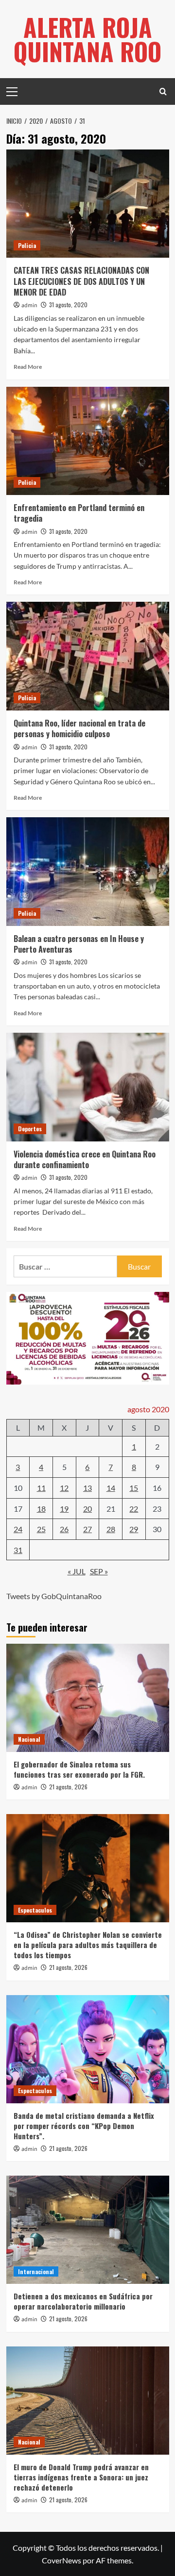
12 (64, 1488)
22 (134, 1509)
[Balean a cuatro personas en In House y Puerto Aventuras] (88, 871)
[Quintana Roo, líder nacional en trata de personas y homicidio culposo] (88, 656)
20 (87, 1509)
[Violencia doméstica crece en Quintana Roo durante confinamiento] (88, 1087)
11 (41, 1488)
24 (18, 1529)
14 (111, 1488)
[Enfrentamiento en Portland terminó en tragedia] (88, 441)
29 (134, 1529)
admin (29, 305)
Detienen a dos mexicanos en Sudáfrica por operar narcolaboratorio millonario (83, 2301)
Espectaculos (35, 1910)
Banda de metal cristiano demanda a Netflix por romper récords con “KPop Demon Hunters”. (84, 2126)
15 (134, 1488)
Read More (28, 367)
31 (18, 1550)
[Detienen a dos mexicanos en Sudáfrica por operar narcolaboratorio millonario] (88, 2230)
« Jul (77, 1571)
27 (87, 1529)
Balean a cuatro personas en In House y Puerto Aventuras (79, 944)
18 (41, 1509)
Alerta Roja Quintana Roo (87, 39)
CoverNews (61, 2560)
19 (64, 1509)
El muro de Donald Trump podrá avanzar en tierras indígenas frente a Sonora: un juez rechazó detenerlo (81, 2477)
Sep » (99, 1571)
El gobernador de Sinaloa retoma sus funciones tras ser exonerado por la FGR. (79, 1769)
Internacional (36, 2271)
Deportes (30, 1129)
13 (87, 1488)
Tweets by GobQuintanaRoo (54, 1596)
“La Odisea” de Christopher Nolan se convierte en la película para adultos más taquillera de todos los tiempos (88, 1945)
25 (41, 1529)
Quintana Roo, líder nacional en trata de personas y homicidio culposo (79, 728)
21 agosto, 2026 (68, 1787)
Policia (27, 245)
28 (111, 1529)
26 (64, 1529)
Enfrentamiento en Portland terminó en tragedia (79, 513)
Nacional (29, 1739)
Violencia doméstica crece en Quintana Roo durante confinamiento (85, 1159)
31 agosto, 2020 (68, 305)
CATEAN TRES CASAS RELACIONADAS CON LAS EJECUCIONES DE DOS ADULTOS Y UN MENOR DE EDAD (81, 281)
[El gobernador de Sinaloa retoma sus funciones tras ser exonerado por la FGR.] (88, 1698)
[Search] (163, 91)
